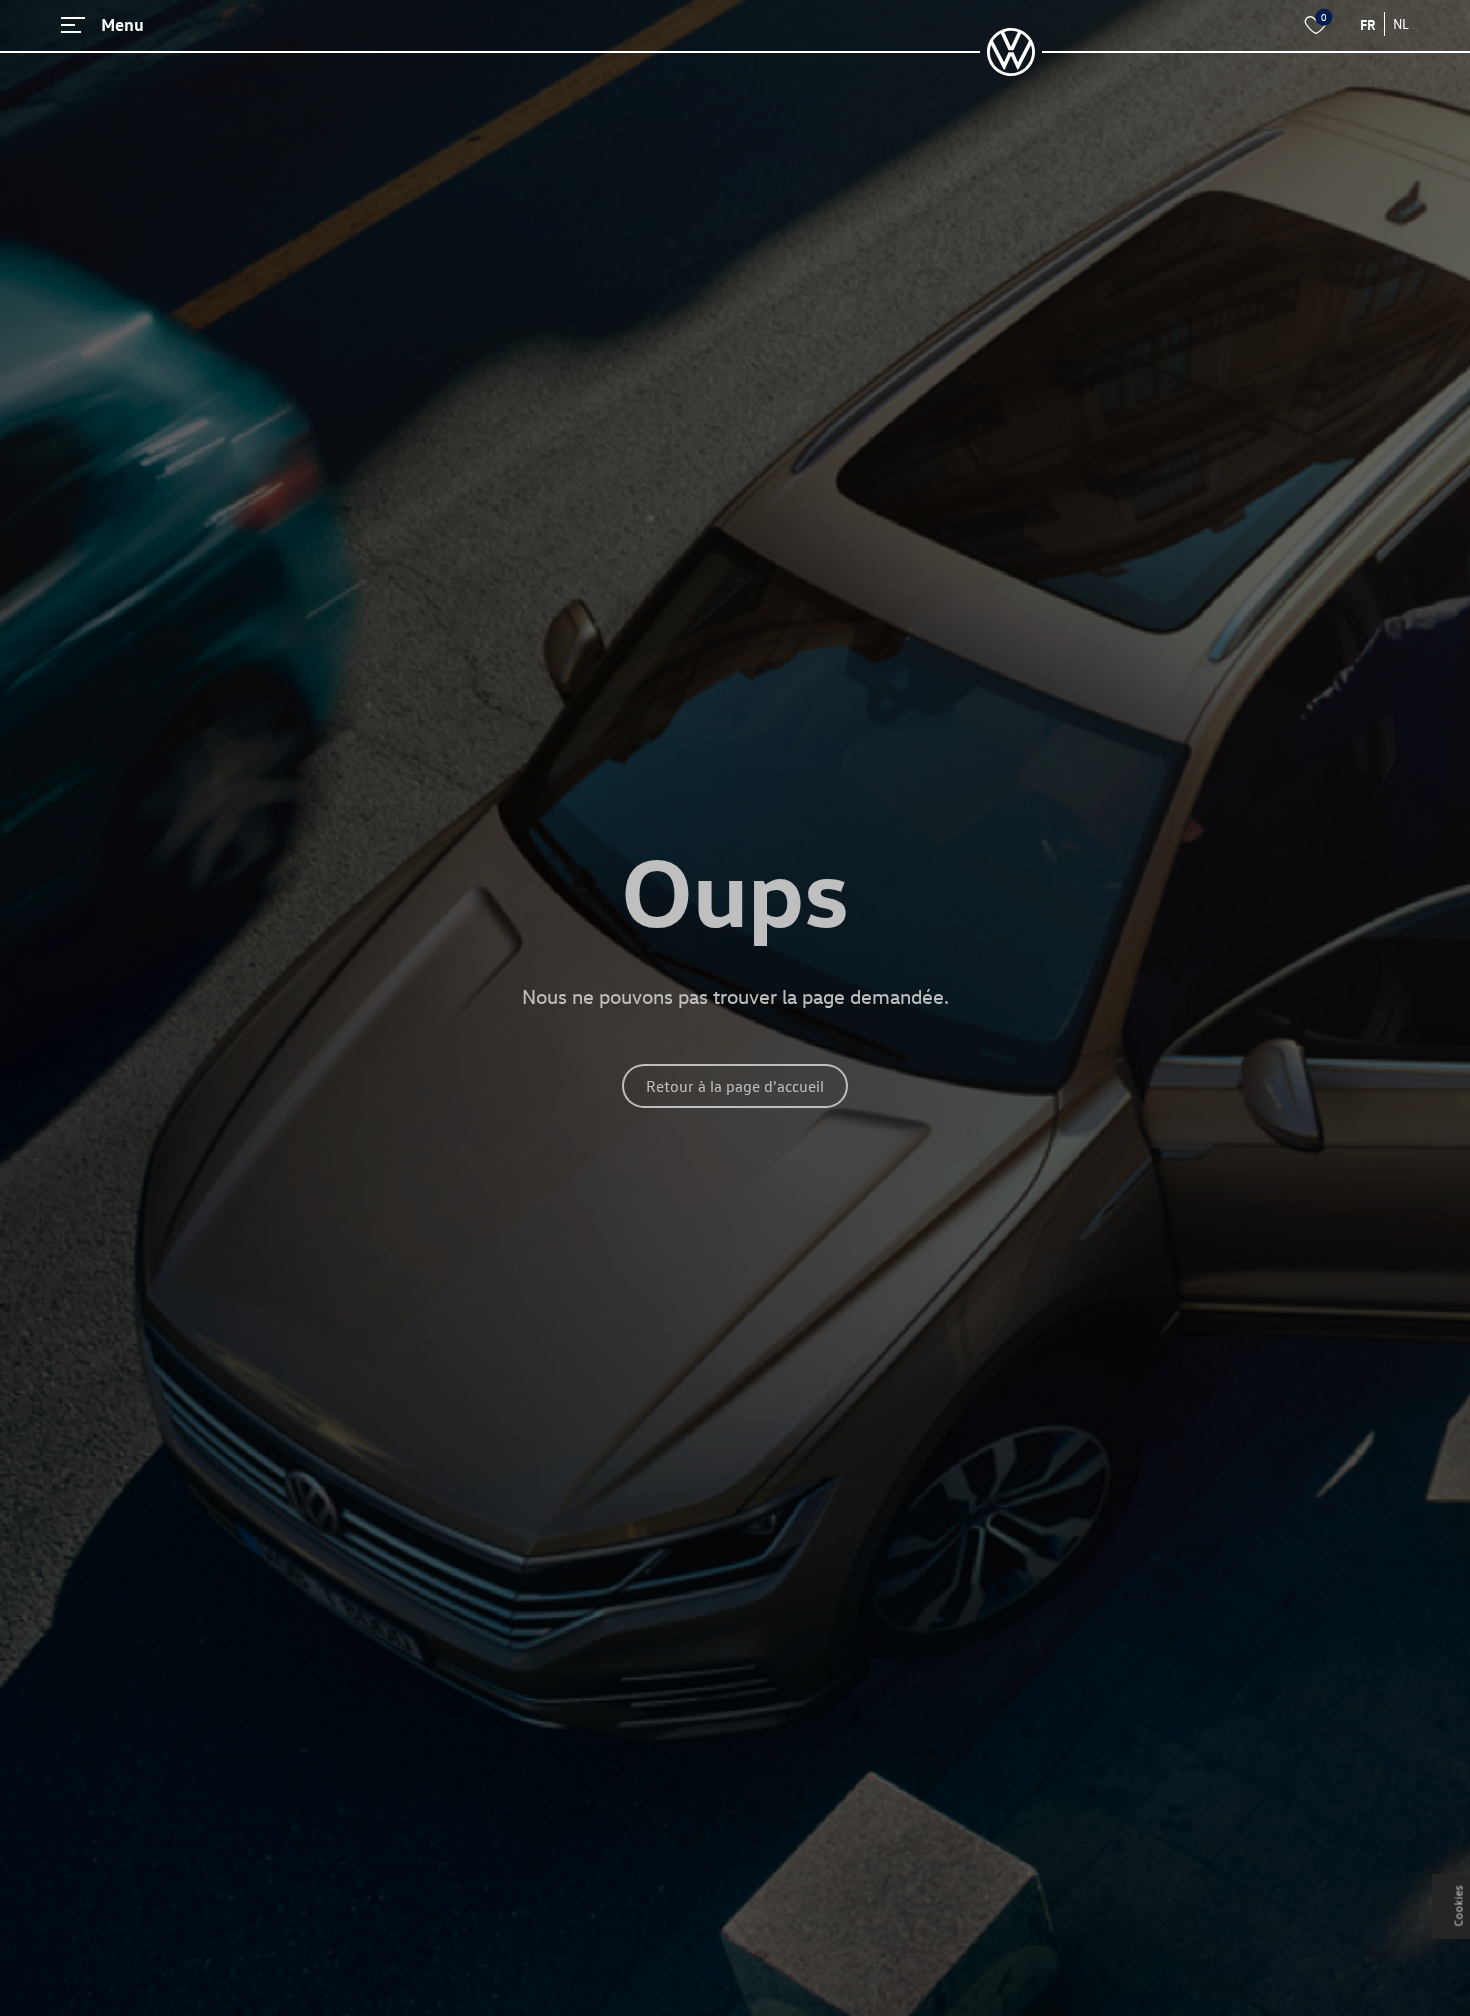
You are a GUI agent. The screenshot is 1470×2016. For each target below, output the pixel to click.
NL (1401, 23)
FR (1368, 24)
